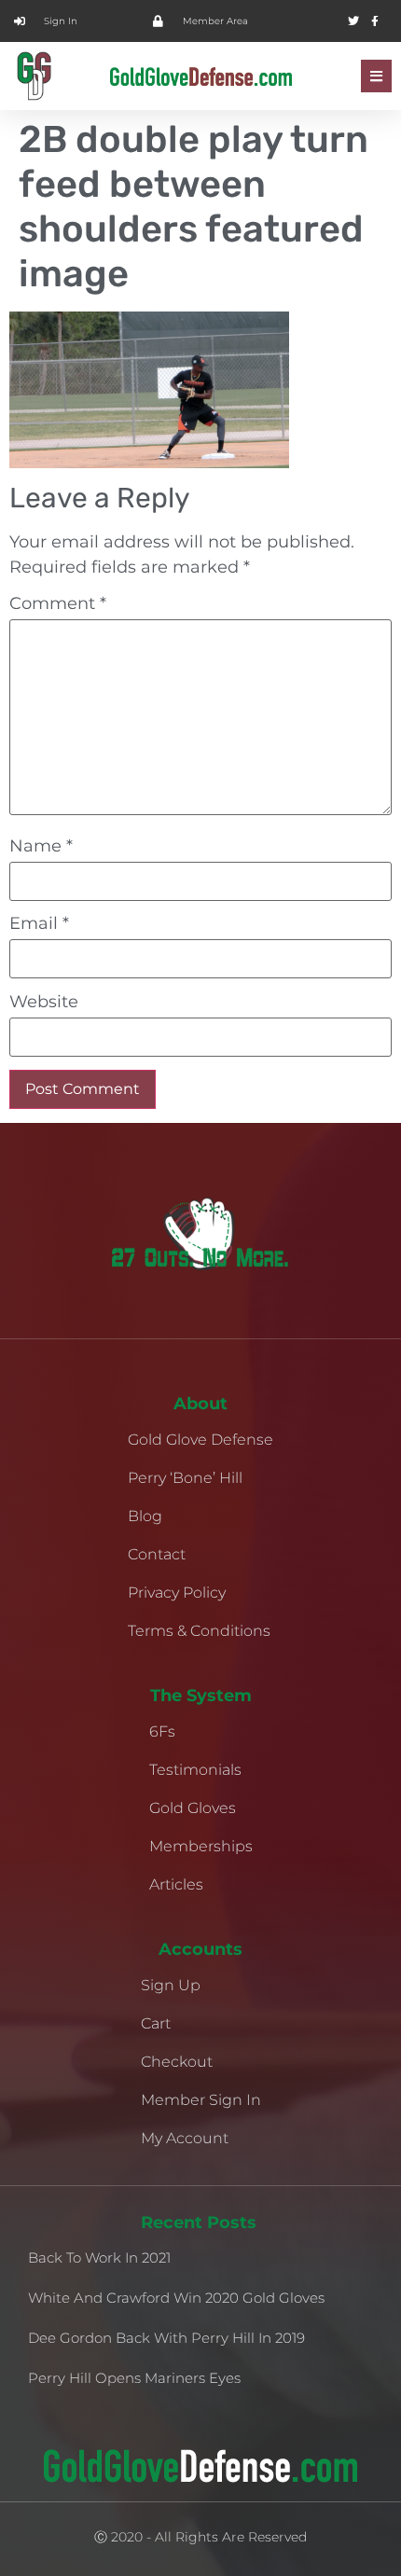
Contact (157, 1554)
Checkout (177, 2062)
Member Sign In (201, 2100)
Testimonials (195, 1770)
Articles (176, 1884)
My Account (185, 2138)
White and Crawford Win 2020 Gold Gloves (176, 2298)
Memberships (201, 1846)
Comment (58, 603)
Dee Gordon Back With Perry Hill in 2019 (166, 2338)
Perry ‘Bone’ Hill (185, 1478)
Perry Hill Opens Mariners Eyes (134, 2378)
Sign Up (171, 1985)
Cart (156, 2023)
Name (41, 846)
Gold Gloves (193, 1808)
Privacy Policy (177, 1593)
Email (39, 923)
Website (44, 1002)
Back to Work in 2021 (99, 2257)
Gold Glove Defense (200, 1440)
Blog (145, 1516)
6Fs (162, 1731)
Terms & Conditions (199, 1631)
